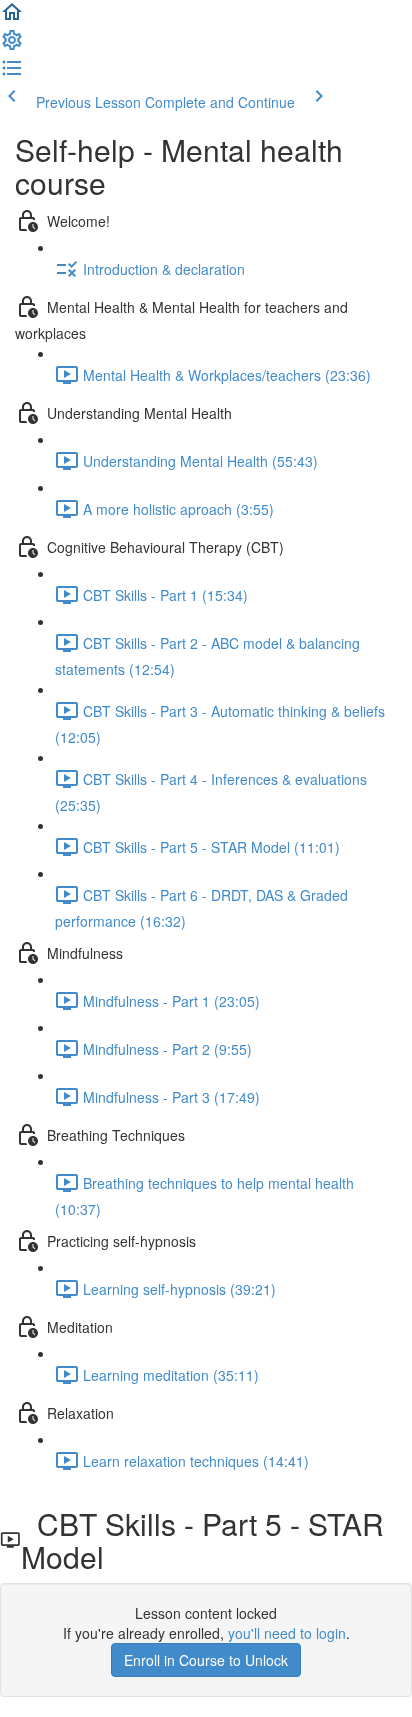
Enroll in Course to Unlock (206, 1660)
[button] (12, 18)
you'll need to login (287, 1633)
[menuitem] (12, 46)
